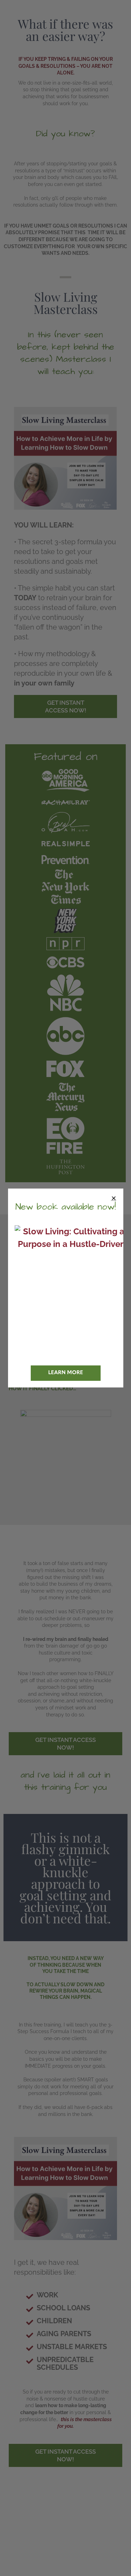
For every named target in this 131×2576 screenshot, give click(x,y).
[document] (65, 1288)
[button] (114, 1198)
